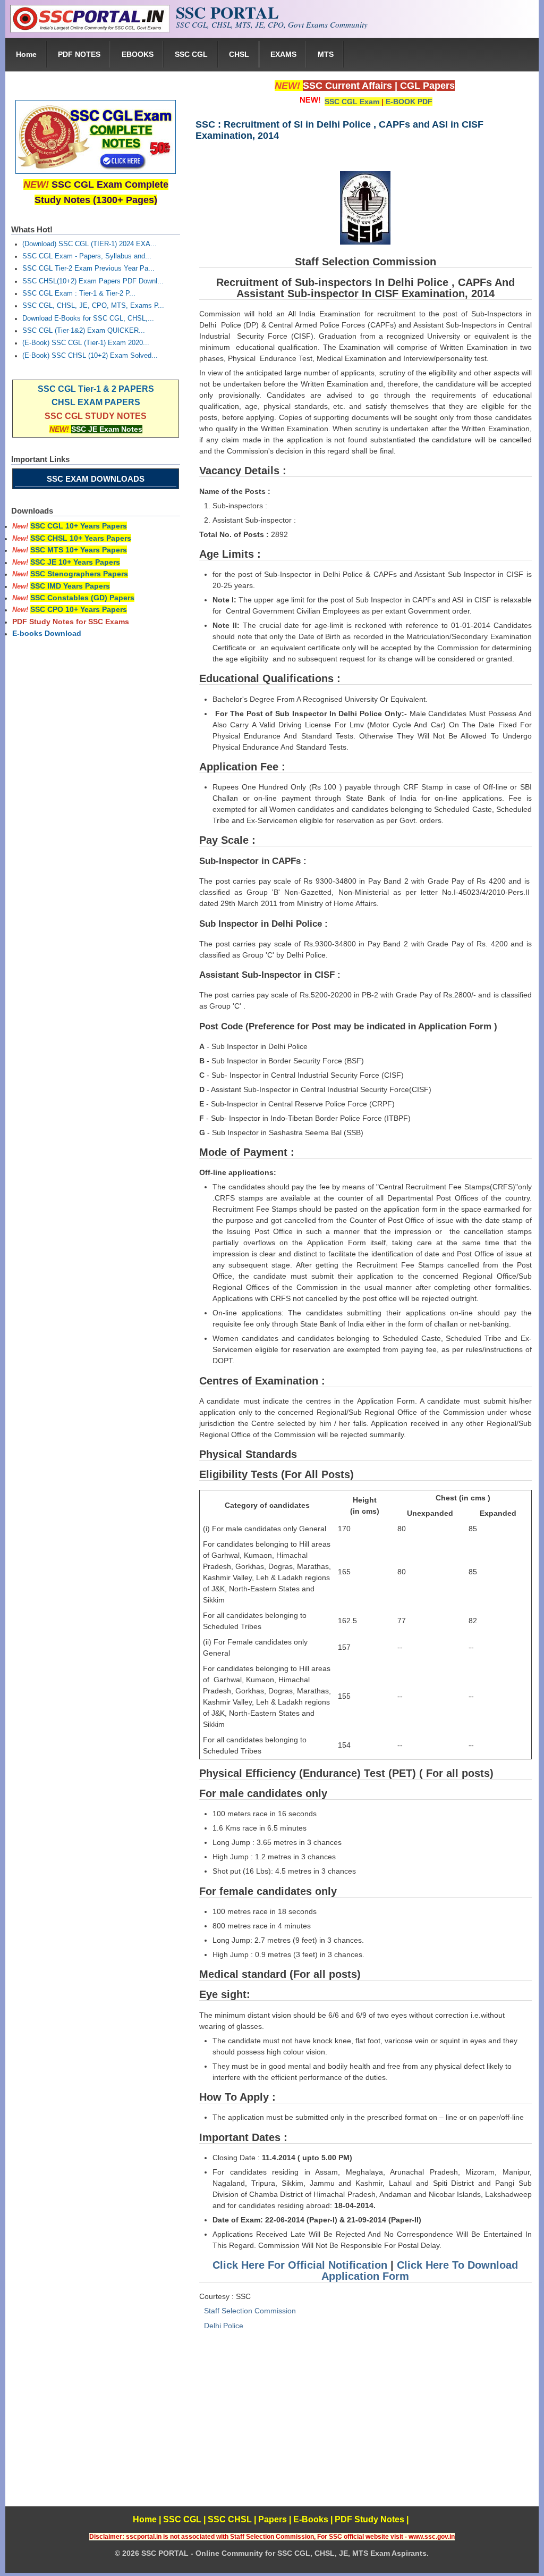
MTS (326, 54)
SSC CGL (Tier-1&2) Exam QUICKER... (84, 331)
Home (26, 54)
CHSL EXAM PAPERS (96, 402)
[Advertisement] (365, 2432)
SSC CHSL (230, 2519)
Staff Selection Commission (250, 2311)
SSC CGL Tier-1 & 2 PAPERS (96, 389)
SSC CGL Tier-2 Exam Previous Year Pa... (88, 268)
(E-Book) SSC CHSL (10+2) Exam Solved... (90, 356)
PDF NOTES (79, 54)
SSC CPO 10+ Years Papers (79, 609)
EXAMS (283, 54)
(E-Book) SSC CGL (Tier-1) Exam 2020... (86, 343)
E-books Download (47, 633)
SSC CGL (191, 54)
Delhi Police (224, 2326)
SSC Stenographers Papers (79, 574)
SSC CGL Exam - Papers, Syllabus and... (87, 256)
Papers (273, 2519)
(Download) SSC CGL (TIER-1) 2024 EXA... (90, 244)
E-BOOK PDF (409, 102)
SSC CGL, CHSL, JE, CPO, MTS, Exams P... (93, 306)
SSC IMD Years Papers (70, 586)
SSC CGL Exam (352, 102)
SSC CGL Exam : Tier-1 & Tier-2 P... (79, 293)
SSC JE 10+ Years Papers (75, 562)
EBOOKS (138, 54)
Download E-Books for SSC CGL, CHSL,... (88, 318)
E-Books (311, 2519)
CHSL (239, 54)
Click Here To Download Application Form (420, 2271)
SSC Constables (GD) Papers (82, 598)
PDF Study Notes (369, 2519)
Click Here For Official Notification (300, 2265)
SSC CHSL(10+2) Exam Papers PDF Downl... (93, 281)
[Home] (90, 30)
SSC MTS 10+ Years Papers (79, 550)
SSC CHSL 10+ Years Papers (81, 538)
